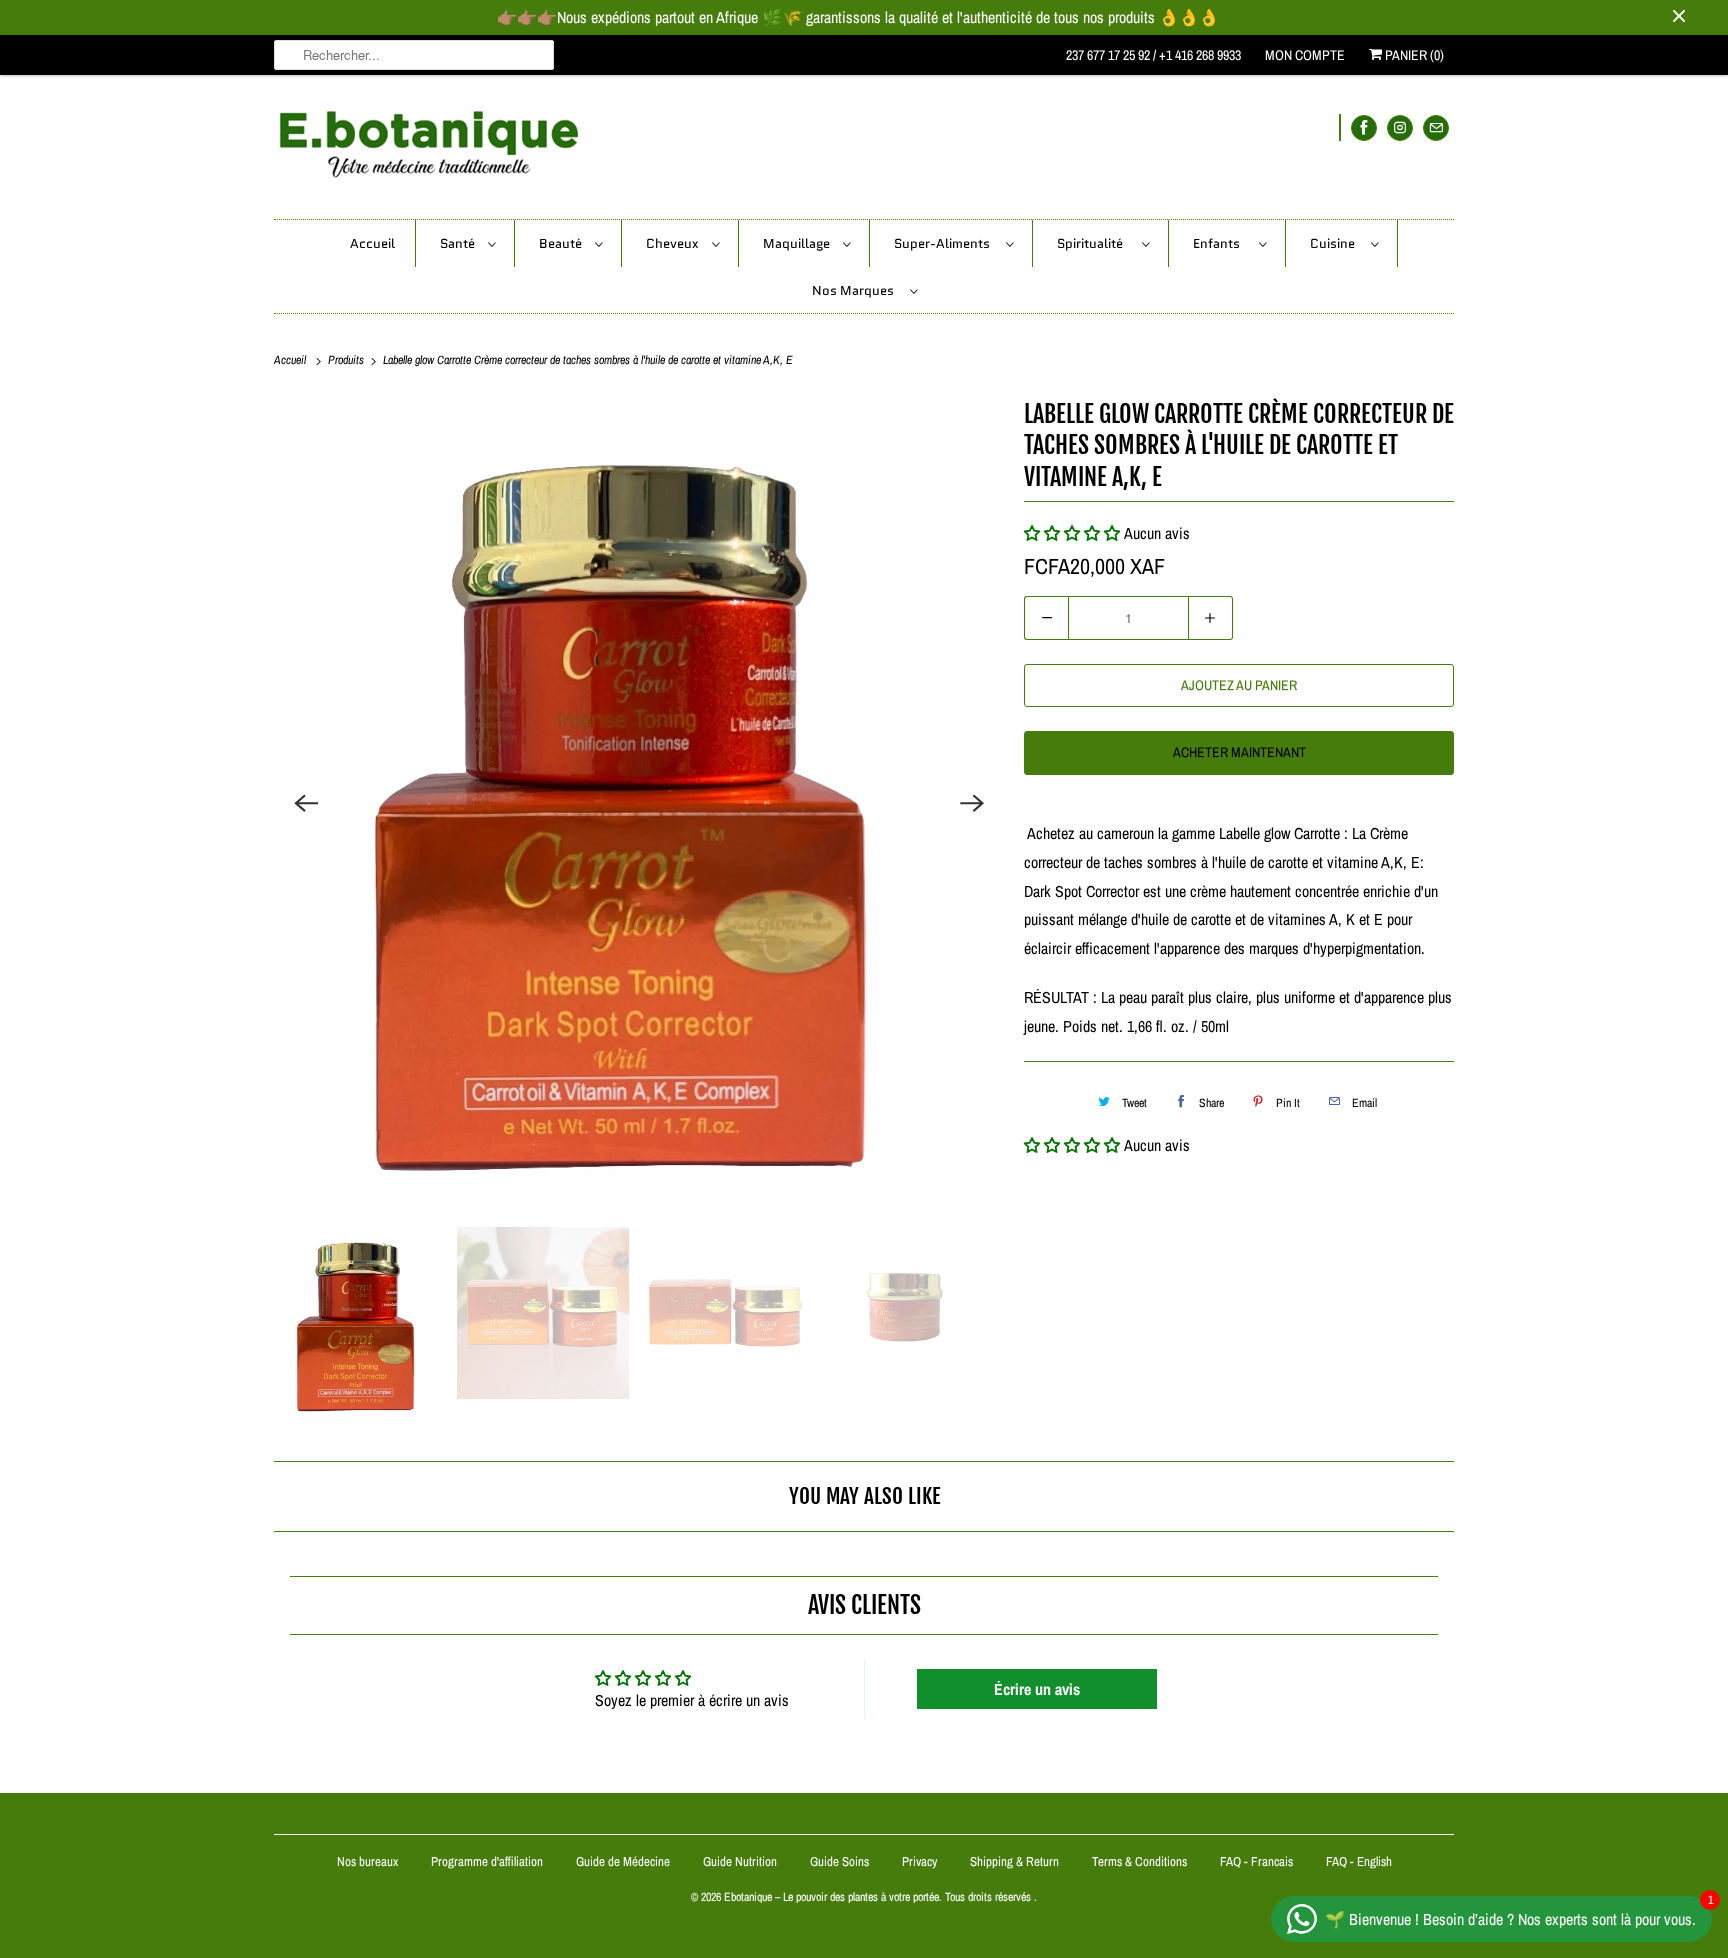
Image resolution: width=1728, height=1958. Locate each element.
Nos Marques (856, 290)
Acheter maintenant (1239, 752)
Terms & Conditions (1139, 1861)
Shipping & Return (1014, 1861)
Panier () (1413, 55)
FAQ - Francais (1256, 1861)
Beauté (562, 243)
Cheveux (674, 243)
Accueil (372, 243)
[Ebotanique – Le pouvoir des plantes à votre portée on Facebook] (1364, 127)
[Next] (972, 803)
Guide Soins (841, 1861)
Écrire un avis (1037, 1689)
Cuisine (1335, 243)
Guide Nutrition (741, 1861)
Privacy (919, 1861)
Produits (347, 360)
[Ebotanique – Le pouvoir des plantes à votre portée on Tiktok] (1340, 127)
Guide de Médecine (624, 1861)
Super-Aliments (945, 243)
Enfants (1221, 243)
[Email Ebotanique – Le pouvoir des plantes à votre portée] (1436, 127)
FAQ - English (1359, 1861)
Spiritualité (1094, 243)
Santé (459, 243)
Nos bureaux (367, 1861)
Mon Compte (1305, 55)
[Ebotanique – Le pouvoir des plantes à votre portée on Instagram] (1400, 127)
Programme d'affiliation (487, 1861)
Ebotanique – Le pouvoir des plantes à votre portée (831, 1897)
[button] (1072, 1145)
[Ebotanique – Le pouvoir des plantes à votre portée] (864, 152)
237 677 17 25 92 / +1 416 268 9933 (1153, 55)
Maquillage (798, 243)
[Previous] (306, 803)
